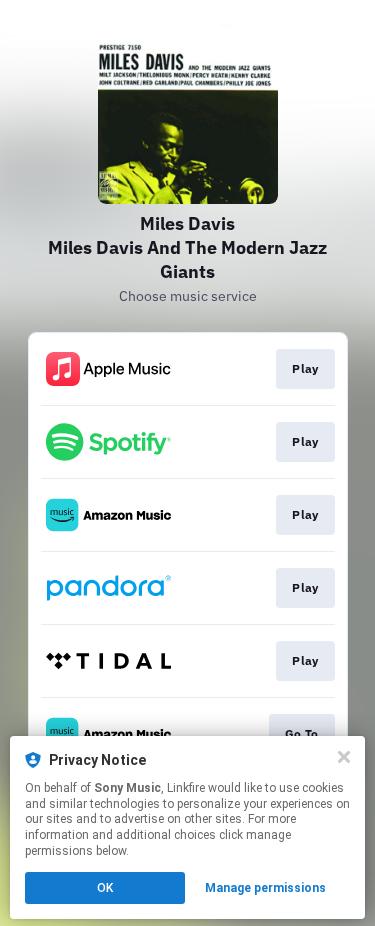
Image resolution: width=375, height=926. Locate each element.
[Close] (344, 757)
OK (105, 888)
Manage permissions (265, 888)
